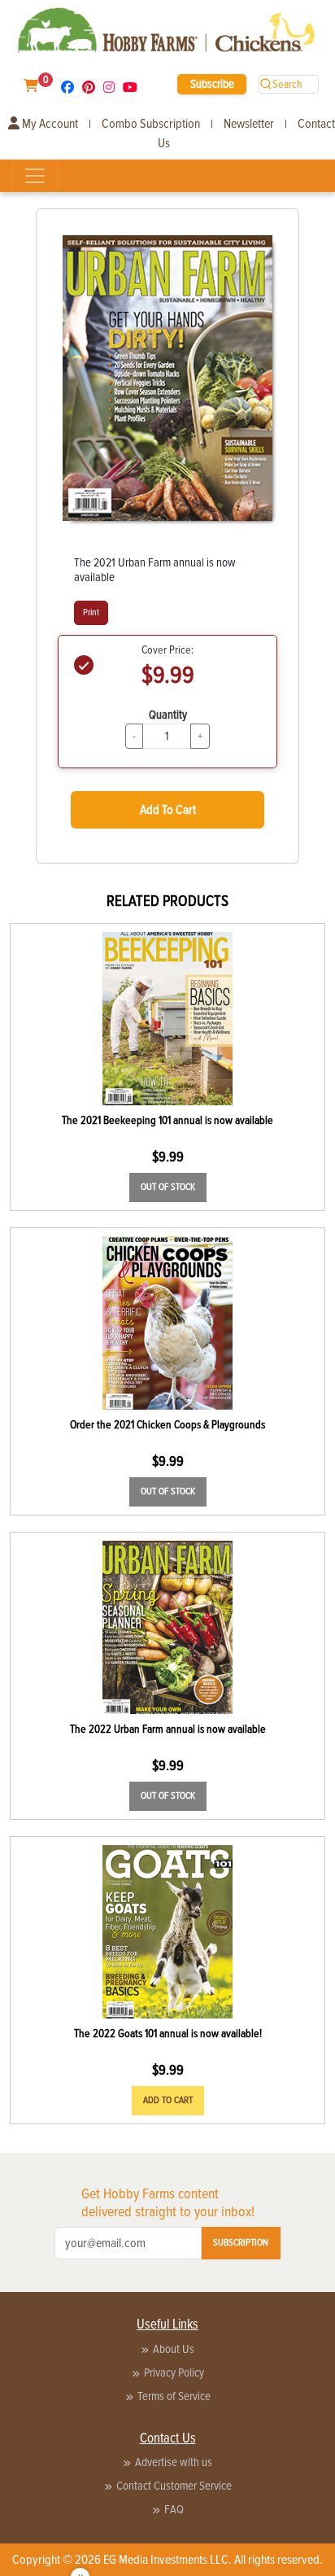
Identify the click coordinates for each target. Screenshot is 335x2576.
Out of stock (168, 1187)
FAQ (174, 2509)
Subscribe (212, 84)
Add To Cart (168, 810)
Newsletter (249, 124)
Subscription (241, 2243)
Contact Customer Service (174, 2486)
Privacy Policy (174, 2373)
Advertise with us (174, 2462)
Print (91, 612)
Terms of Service (174, 2396)
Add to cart (168, 2100)
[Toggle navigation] (35, 176)
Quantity (168, 715)
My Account (49, 124)
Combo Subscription (151, 124)
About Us (174, 2349)
